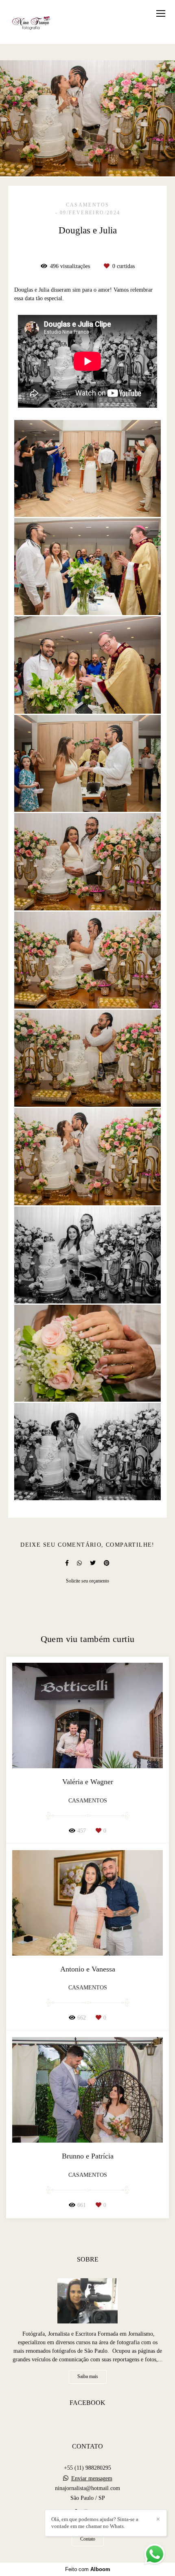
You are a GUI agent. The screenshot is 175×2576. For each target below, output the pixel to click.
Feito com (88, 2569)
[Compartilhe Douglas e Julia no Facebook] (67, 1563)
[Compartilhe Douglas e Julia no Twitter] (93, 1563)
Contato (88, 2539)
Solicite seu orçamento (87, 1581)
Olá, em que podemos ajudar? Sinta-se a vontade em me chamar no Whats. (95, 2523)
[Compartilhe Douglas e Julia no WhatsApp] (79, 1563)
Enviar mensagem (92, 2479)
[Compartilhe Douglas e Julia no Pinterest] (107, 1563)
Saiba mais (88, 2377)
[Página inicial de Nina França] (32, 22)
